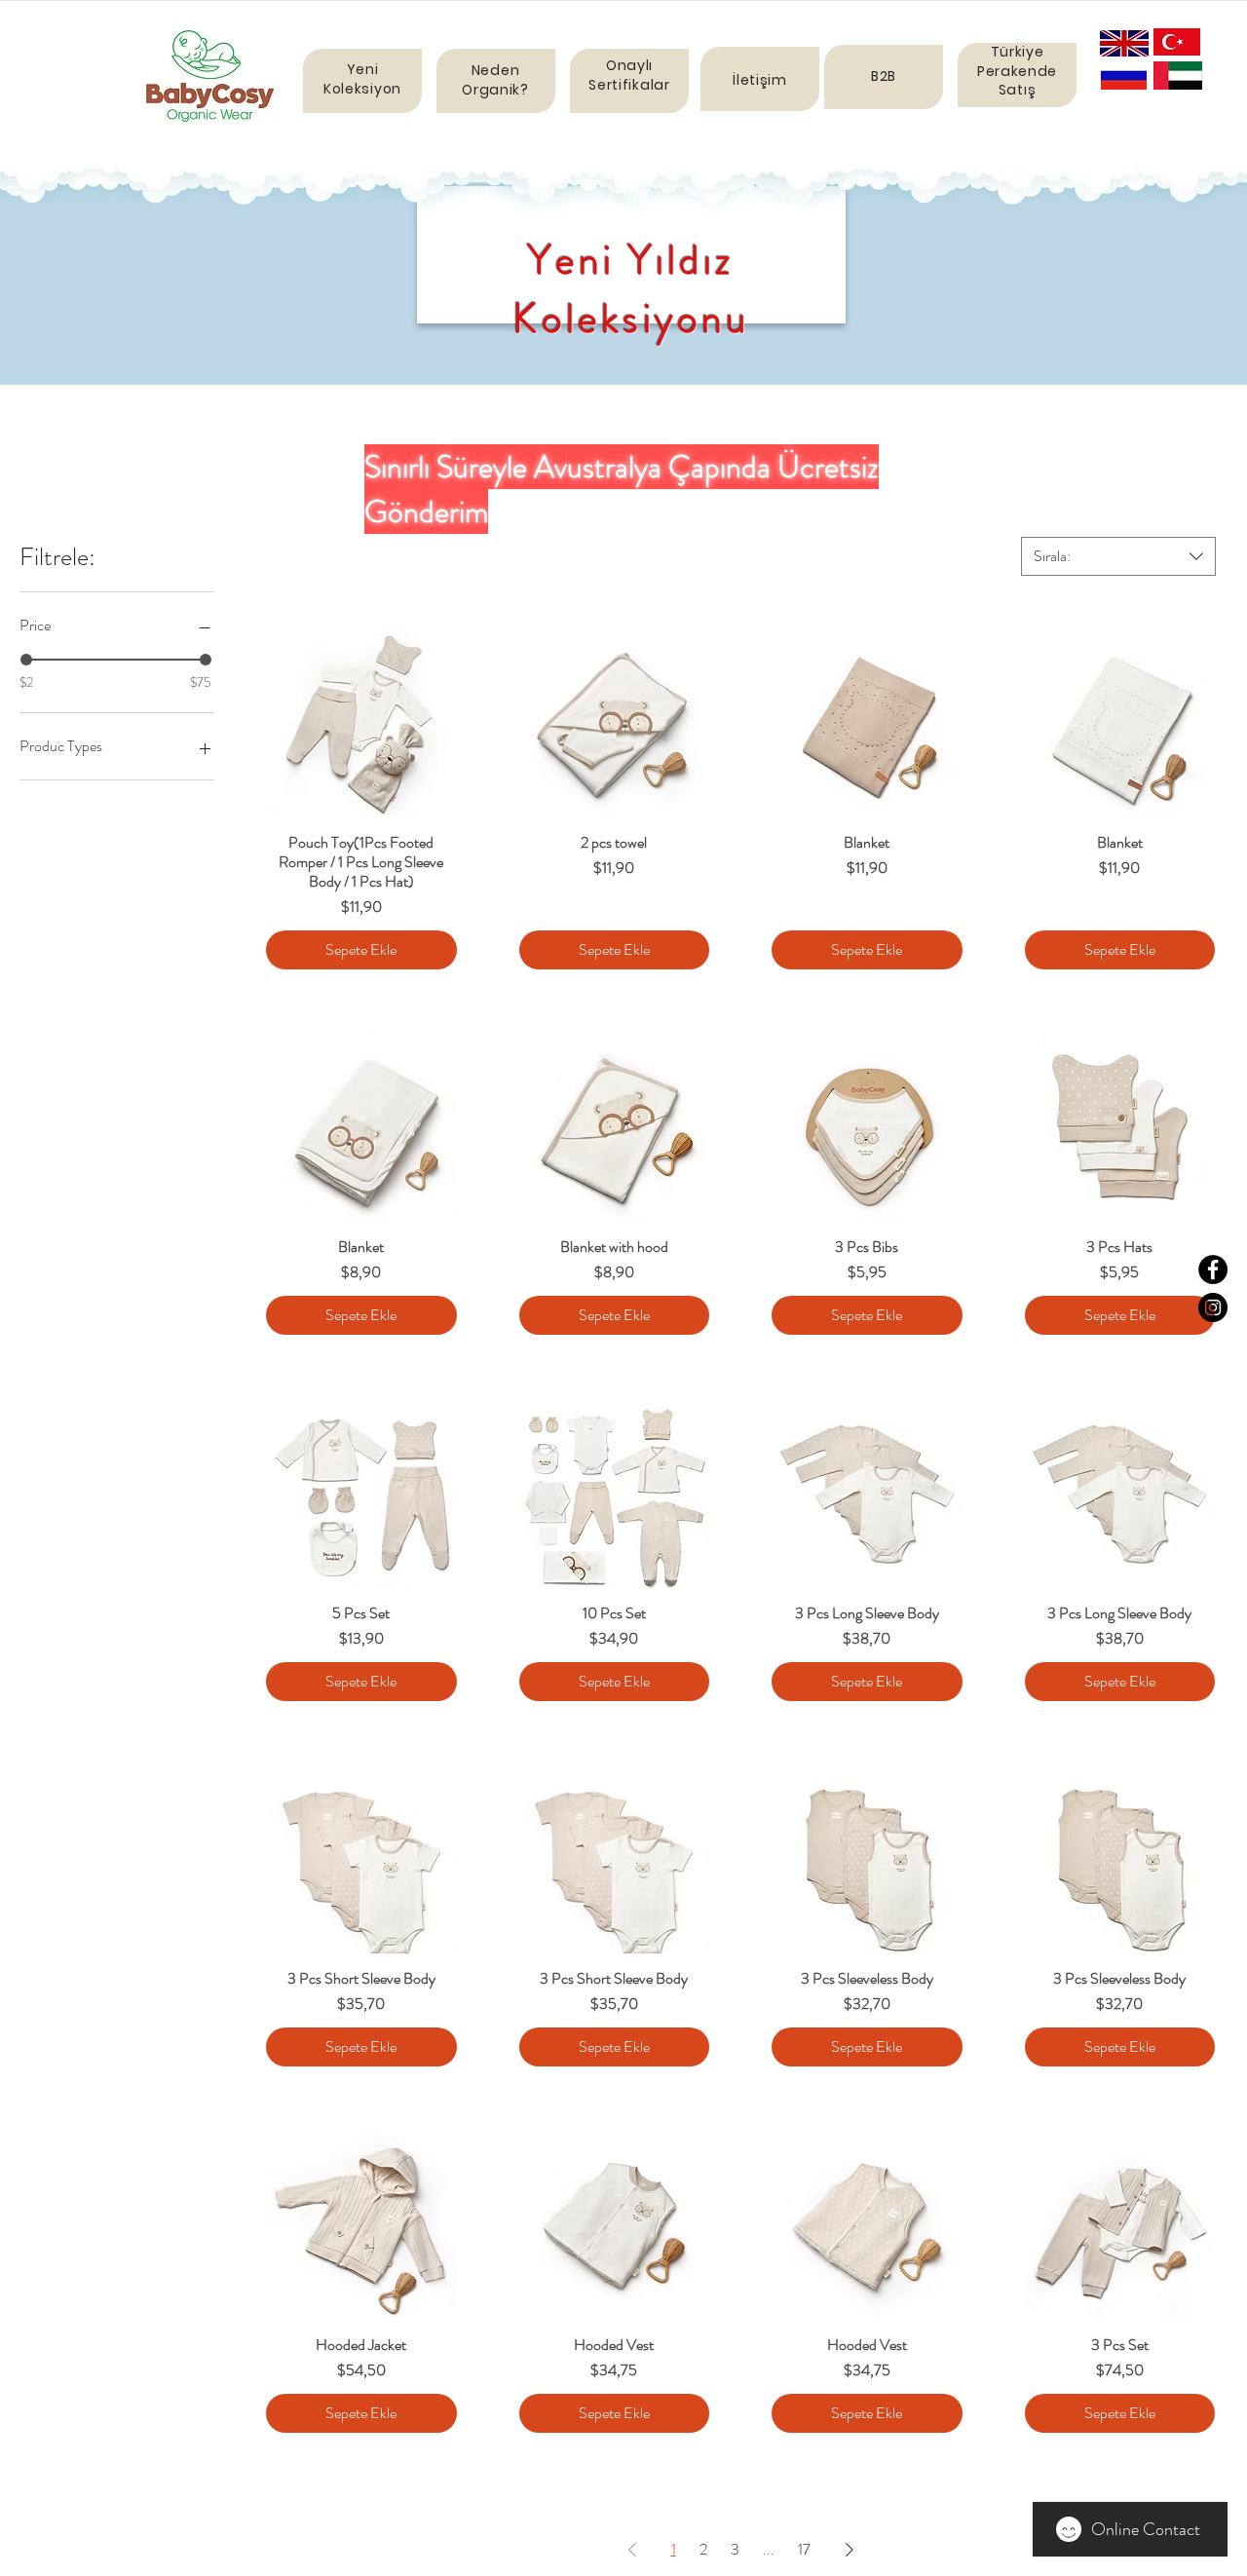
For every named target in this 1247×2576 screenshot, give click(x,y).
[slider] (26, 660)
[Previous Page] (632, 2550)
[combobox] (1118, 556)
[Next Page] (850, 2550)
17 (804, 2549)
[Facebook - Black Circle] (1213, 1269)
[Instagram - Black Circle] (1213, 1307)
